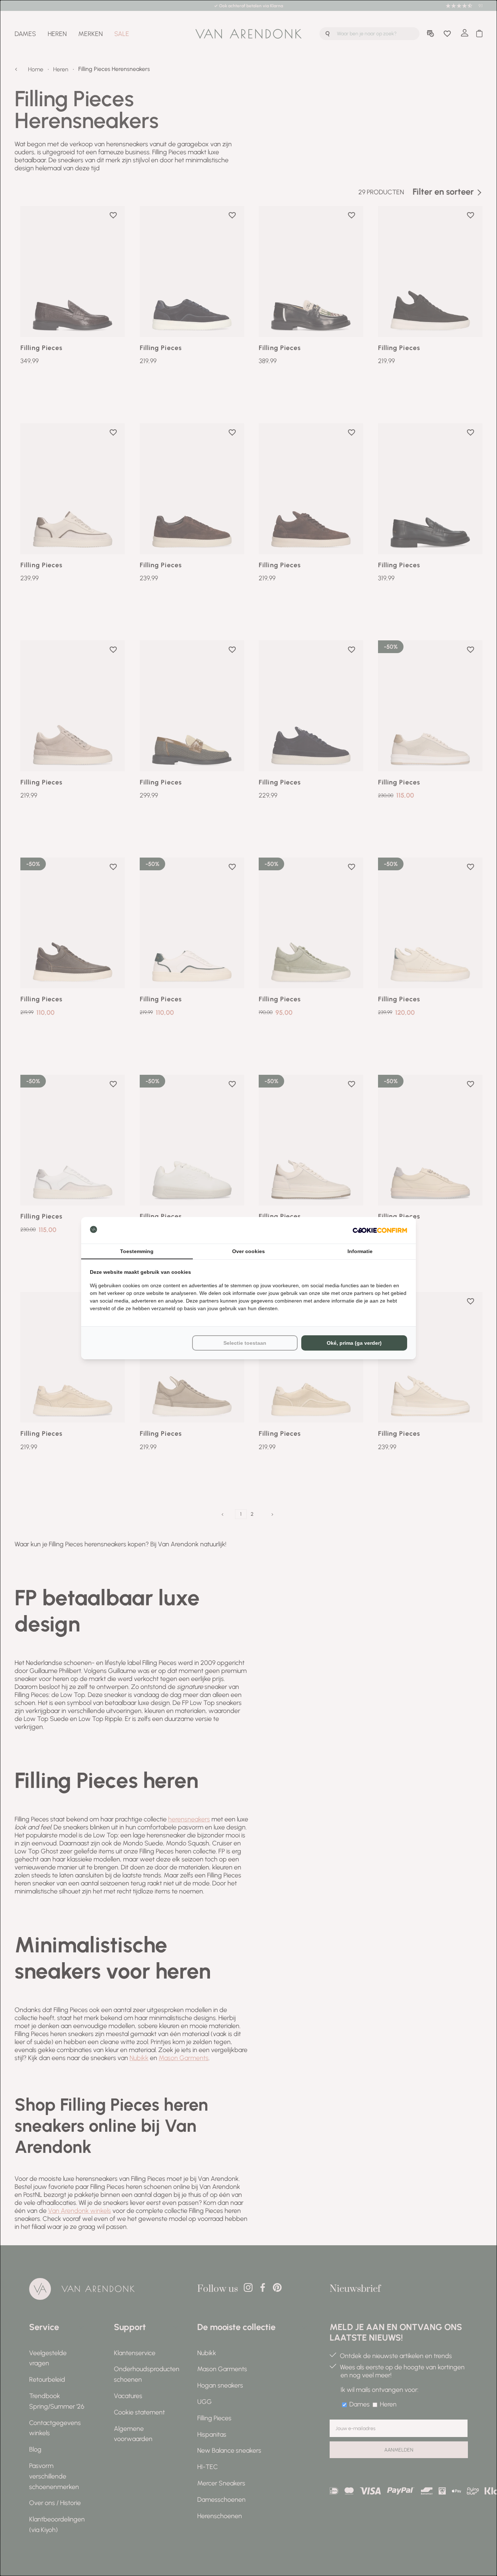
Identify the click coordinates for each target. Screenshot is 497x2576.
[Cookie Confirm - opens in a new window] (380, 1230)
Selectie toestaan (245, 1343)
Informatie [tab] (360, 1251)
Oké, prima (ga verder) (354, 1343)
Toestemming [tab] (137, 1251)
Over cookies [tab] (249, 1251)
